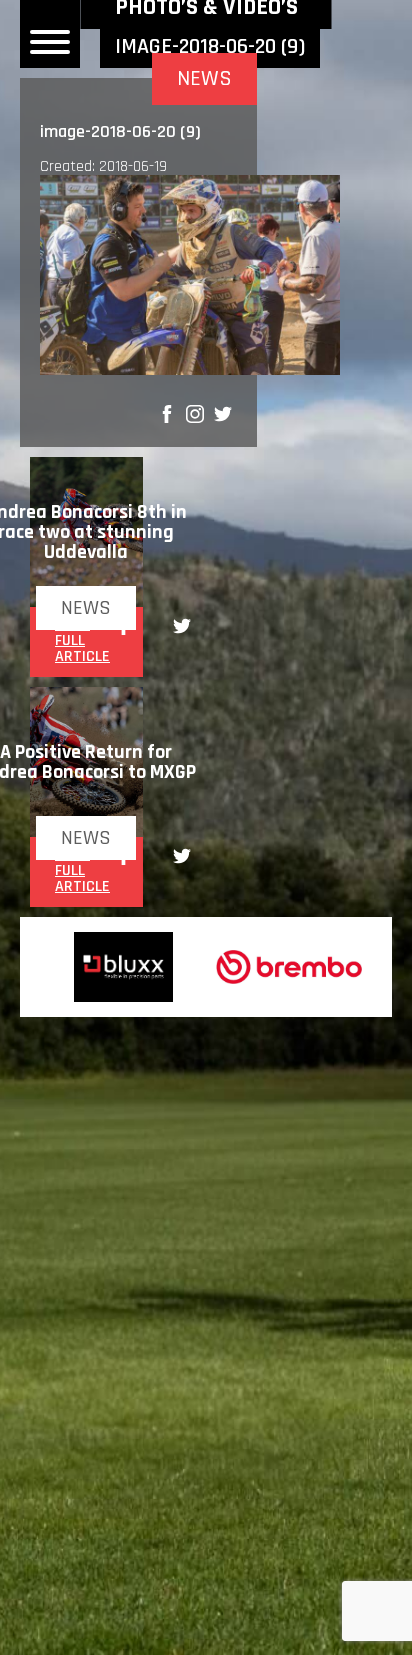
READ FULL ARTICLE (82, 641)
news (86, 608)
